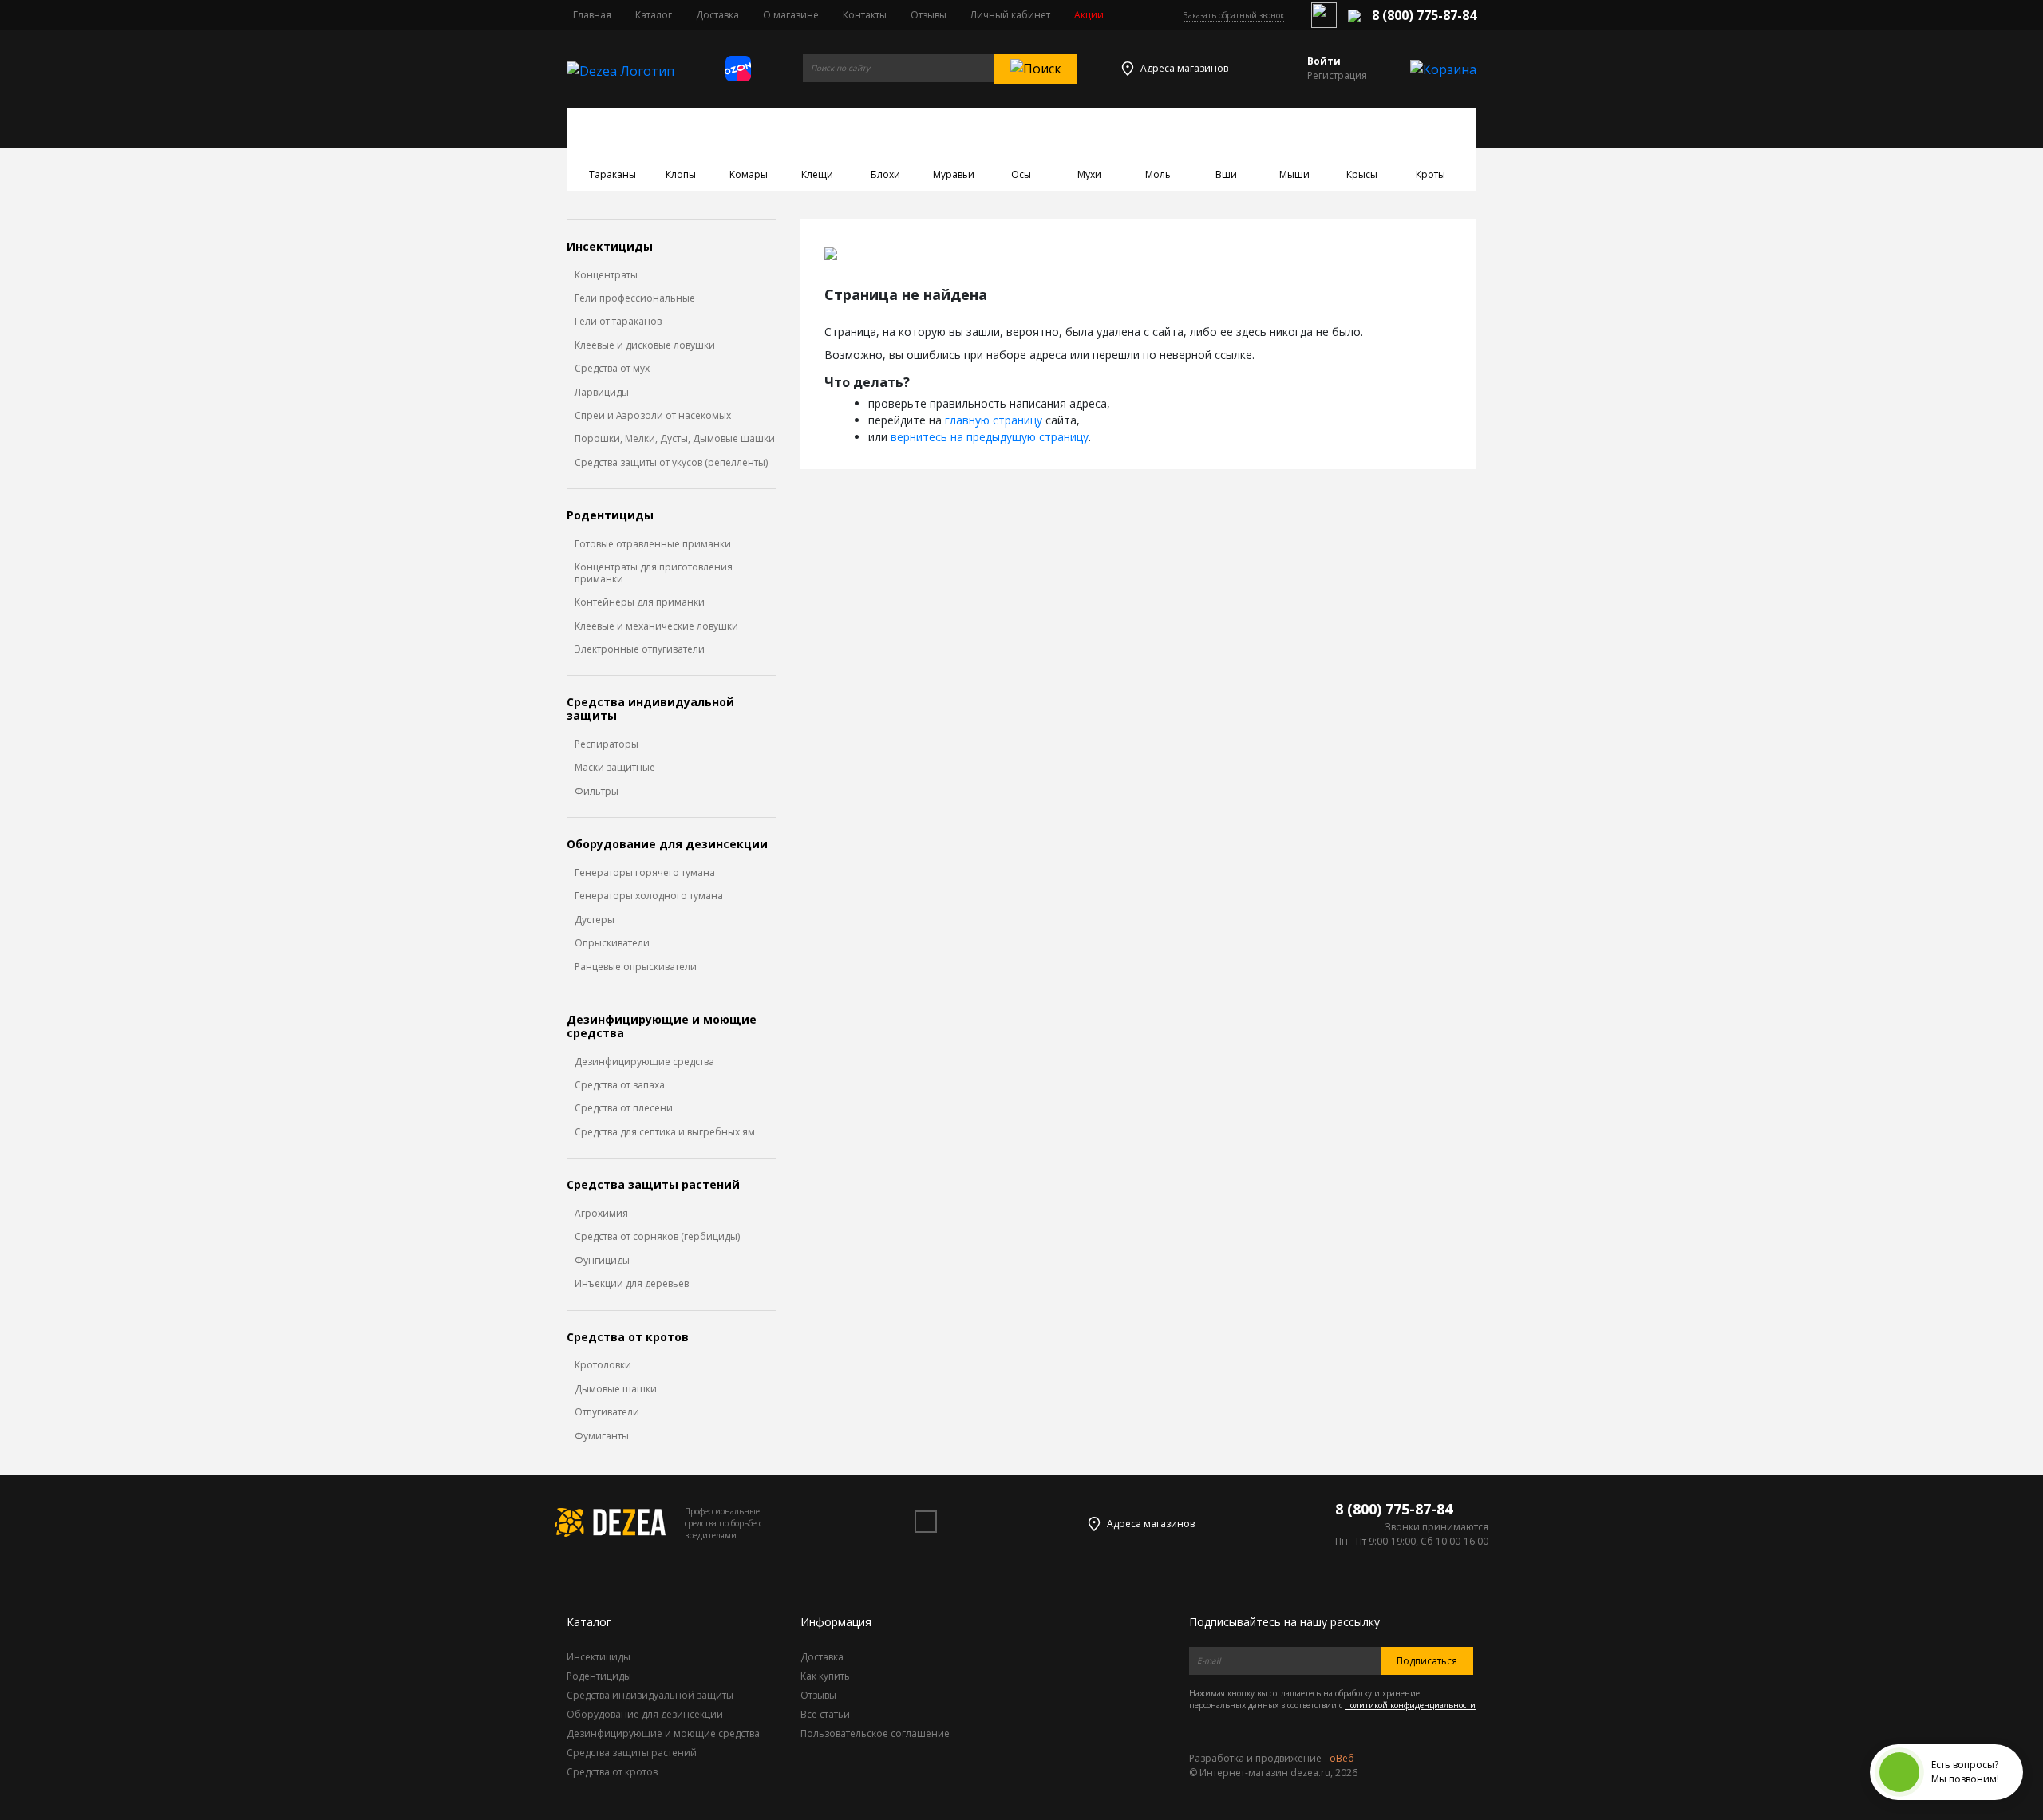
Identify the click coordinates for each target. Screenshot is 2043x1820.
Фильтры (597, 792)
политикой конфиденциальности (1410, 1705)
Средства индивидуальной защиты (650, 709)
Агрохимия (601, 1214)
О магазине (791, 15)
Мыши (1294, 174)
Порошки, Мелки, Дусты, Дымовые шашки (675, 439)
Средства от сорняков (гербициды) (657, 1237)
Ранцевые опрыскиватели (636, 967)
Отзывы (929, 15)
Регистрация (1337, 75)
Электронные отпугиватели (640, 649)
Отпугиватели (607, 1412)
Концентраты (606, 275)
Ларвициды (602, 393)
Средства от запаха (620, 1085)
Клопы (681, 174)
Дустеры (595, 920)
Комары (749, 174)
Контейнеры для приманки (640, 602)
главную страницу (994, 420)
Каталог (654, 15)
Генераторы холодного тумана (649, 896)
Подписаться (1427, 1661)
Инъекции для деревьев (632, 1284)
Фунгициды (602, 1261)
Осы (1021, 174)
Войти (1324, 61)
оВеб (1342, 1758)
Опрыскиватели (612, 943)
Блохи (885, 174)
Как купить (825, 1676)
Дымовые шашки (616, 1389)
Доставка (717, 15)
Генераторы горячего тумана (645, 873)
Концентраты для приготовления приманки (654, 573)
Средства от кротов (628, 1338)
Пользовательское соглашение (875, 1733)
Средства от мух (612, 369)
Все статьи (825, 1714)
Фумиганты (602, 1436)
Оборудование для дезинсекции (667, 845)
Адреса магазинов (1184, 68)
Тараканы (613, 174)
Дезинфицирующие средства (644, 1062)
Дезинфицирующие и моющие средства (662, 1027)
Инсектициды (610, 247)
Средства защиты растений (653, 1185)
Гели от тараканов (618, 322)
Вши (1226, 174)
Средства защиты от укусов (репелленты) (671, 463)
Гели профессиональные (635, 298)
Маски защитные (615, 768)
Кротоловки (603, 1365)
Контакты (865, 15)
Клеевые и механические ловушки (656, 626)
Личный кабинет (1010, 15)
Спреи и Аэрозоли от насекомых (653, 416)
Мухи (1089, 174)
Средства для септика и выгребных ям (665, 1132)
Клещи (817, 174)
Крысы (1362, 174)
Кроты (1430, 174)
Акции (1089, 15)
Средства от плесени (624, 1108)
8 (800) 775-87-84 (1424, 15)
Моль (1158, 174)
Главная (592, 15)
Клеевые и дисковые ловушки (645, 345)
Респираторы (607, 744)
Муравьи (954, 174)
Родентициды (610, 516)
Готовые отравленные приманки (653, 544)
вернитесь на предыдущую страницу (990, 437)
